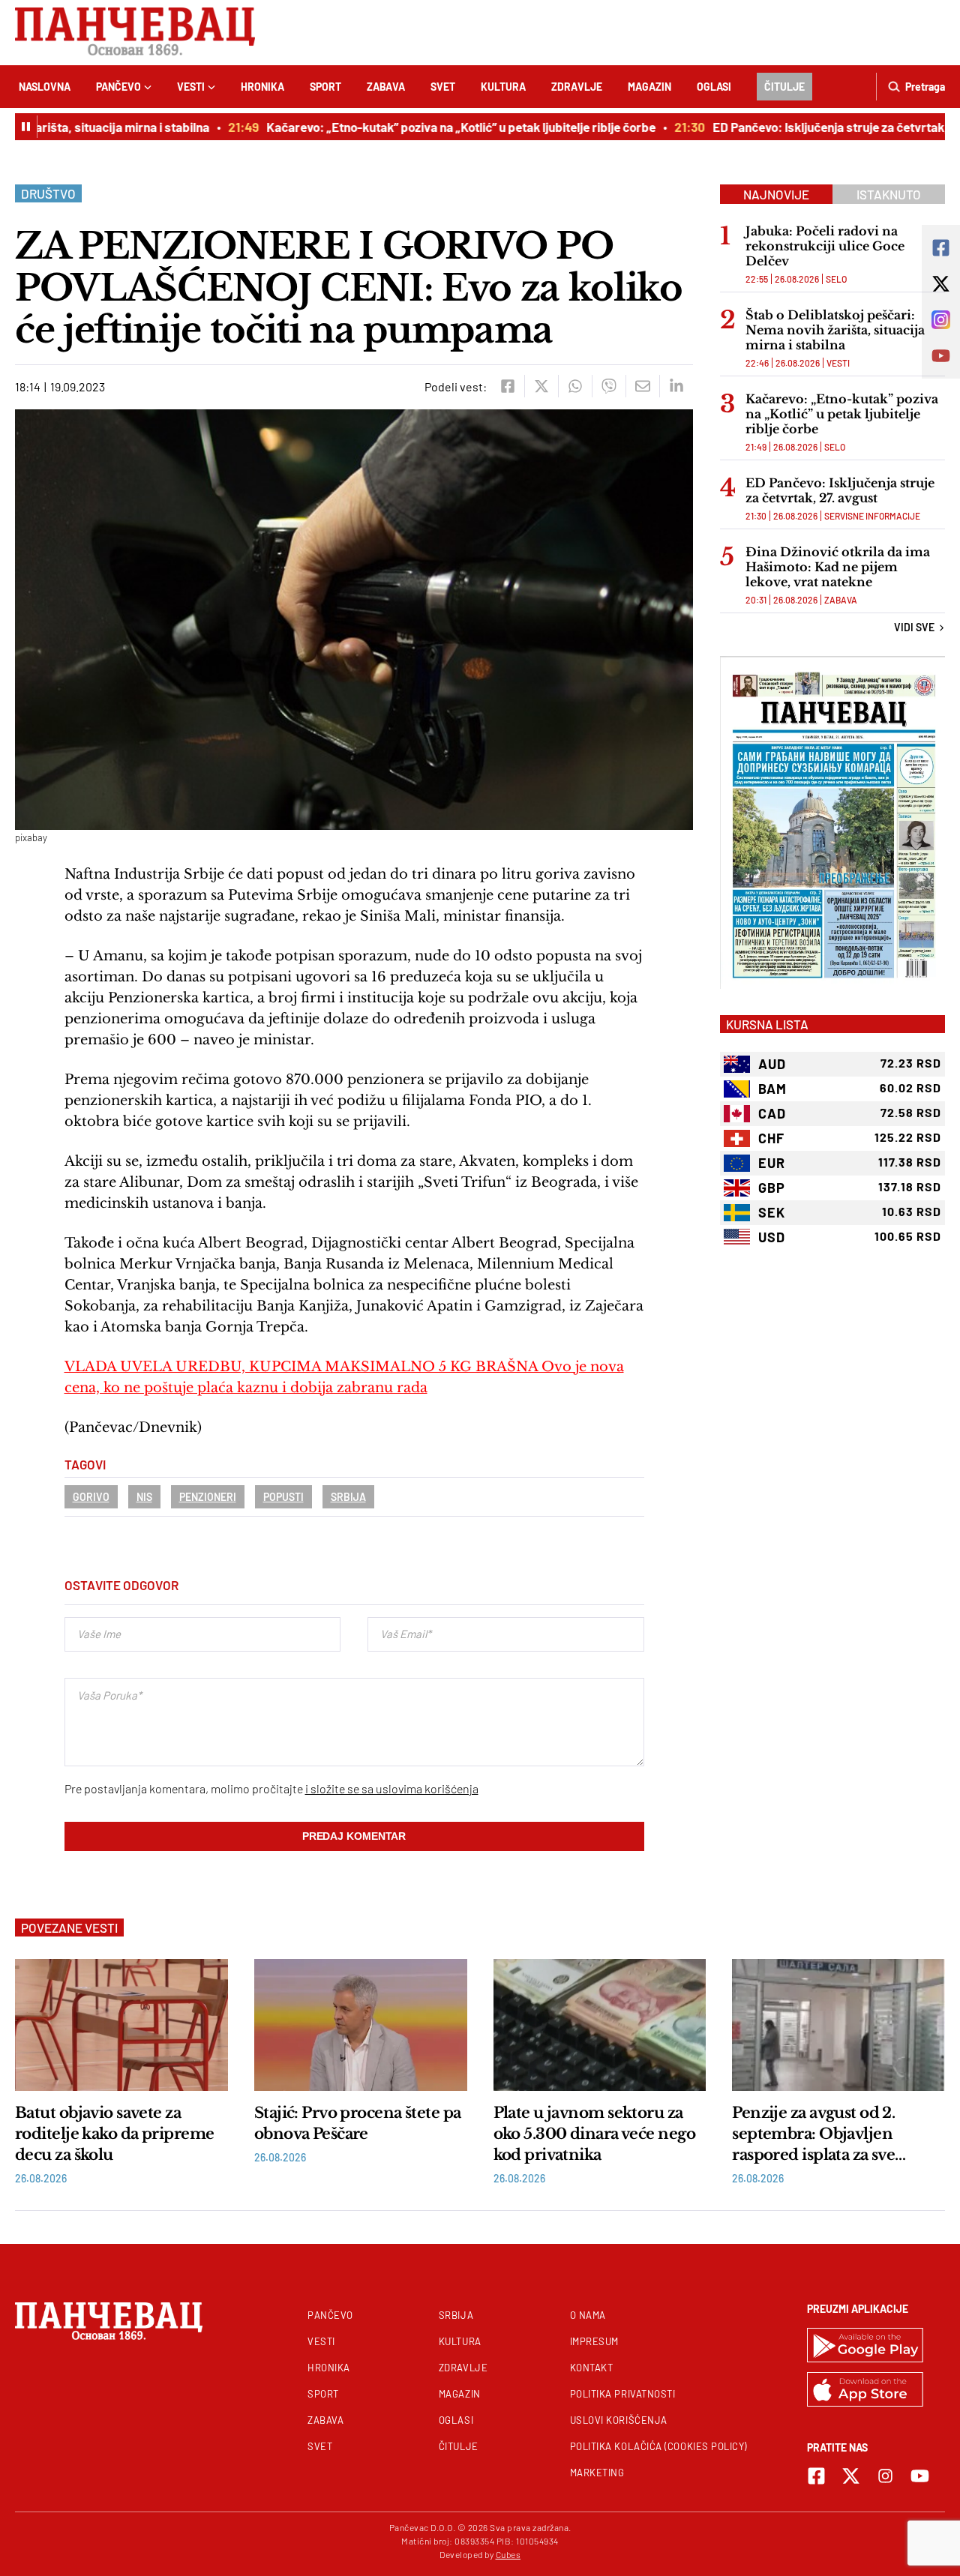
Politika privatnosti (623, 2394)
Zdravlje (577, 87)
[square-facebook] (816, 2476)
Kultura (503, 87)
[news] (121, 2025)
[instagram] (885, 2476)
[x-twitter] (851, 2476)
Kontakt (592, 2368)
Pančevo (118, 87)
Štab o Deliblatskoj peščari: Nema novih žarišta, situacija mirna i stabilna (835, 330)
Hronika (262, 87)
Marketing (597, 2473)
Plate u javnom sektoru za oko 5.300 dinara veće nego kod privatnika (594, 2134)
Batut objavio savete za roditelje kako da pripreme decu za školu (114, 2134)
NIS (144, 1497)
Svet (443, 87)
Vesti (191, 87)
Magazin (649, 87)
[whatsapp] (575, 386)
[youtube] (920, 2476)
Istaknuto (889, 194)
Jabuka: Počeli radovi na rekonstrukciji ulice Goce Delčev (825, 246)
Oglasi (714, 87)
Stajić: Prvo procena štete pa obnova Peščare (358, 2123)
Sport (325, 87)
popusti (283, 1497)
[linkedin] (676, 386)
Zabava (386, 87)
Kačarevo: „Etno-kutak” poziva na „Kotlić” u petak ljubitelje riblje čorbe (437, 127)
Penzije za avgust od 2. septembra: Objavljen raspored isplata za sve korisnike (813, 2134)
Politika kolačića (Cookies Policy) (658, 2446)
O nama (588, 2315)
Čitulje (784, 87)
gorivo (91, 1497)
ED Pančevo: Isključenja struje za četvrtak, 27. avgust (840, 490)
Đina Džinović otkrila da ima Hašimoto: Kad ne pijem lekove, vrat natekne (838, 567)
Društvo (48, 193)
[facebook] (507, 386)
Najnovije (776, 194)
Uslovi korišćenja (619, 2420)
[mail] (642, 386)
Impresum (594, 2341)
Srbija (348, 1497)
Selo (836, 279)
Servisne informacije (872, 516)
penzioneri (208, 1497)
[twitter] (541, 386)
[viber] (609, 386)
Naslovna (45, 87)
